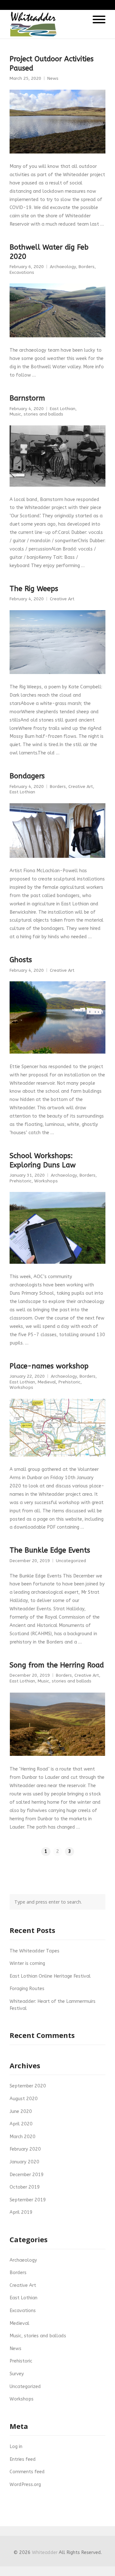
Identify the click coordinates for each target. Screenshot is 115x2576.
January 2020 (24, 2162)
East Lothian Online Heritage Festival (50, 1976)
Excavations (22, 273)
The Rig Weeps (34, 589)
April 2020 (21, 2124)
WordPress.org (25, 2485)
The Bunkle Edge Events (50, 1550)
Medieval (47, 1382)
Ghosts (21, 960)
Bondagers (27, 776)
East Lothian (63, 409)
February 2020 (25, 2149)
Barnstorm (27, 398)
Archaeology (63, 267)
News (53, 79)
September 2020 (28, 2086)
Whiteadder (45, 2553)
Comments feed (27, 2472)
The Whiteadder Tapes (34, 1951)
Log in (16, 2447)
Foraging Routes (27, 1989)
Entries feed (23, 2459)
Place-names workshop (49, 1366)
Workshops (46, 1181)
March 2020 (23, 2137)
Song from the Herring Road (57, 1665)
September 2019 (28, 2200)
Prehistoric (21, 1181)
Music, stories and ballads (36, 414)
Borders (87, 267)
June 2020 (21, 2112)
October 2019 (25, 2187)
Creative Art (62, 599)
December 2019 (27, 2175)
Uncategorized (71, 1561)
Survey (17, 2374)
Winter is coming (27, 1963)
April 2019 (21, 2212)
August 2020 (24, 2099)
